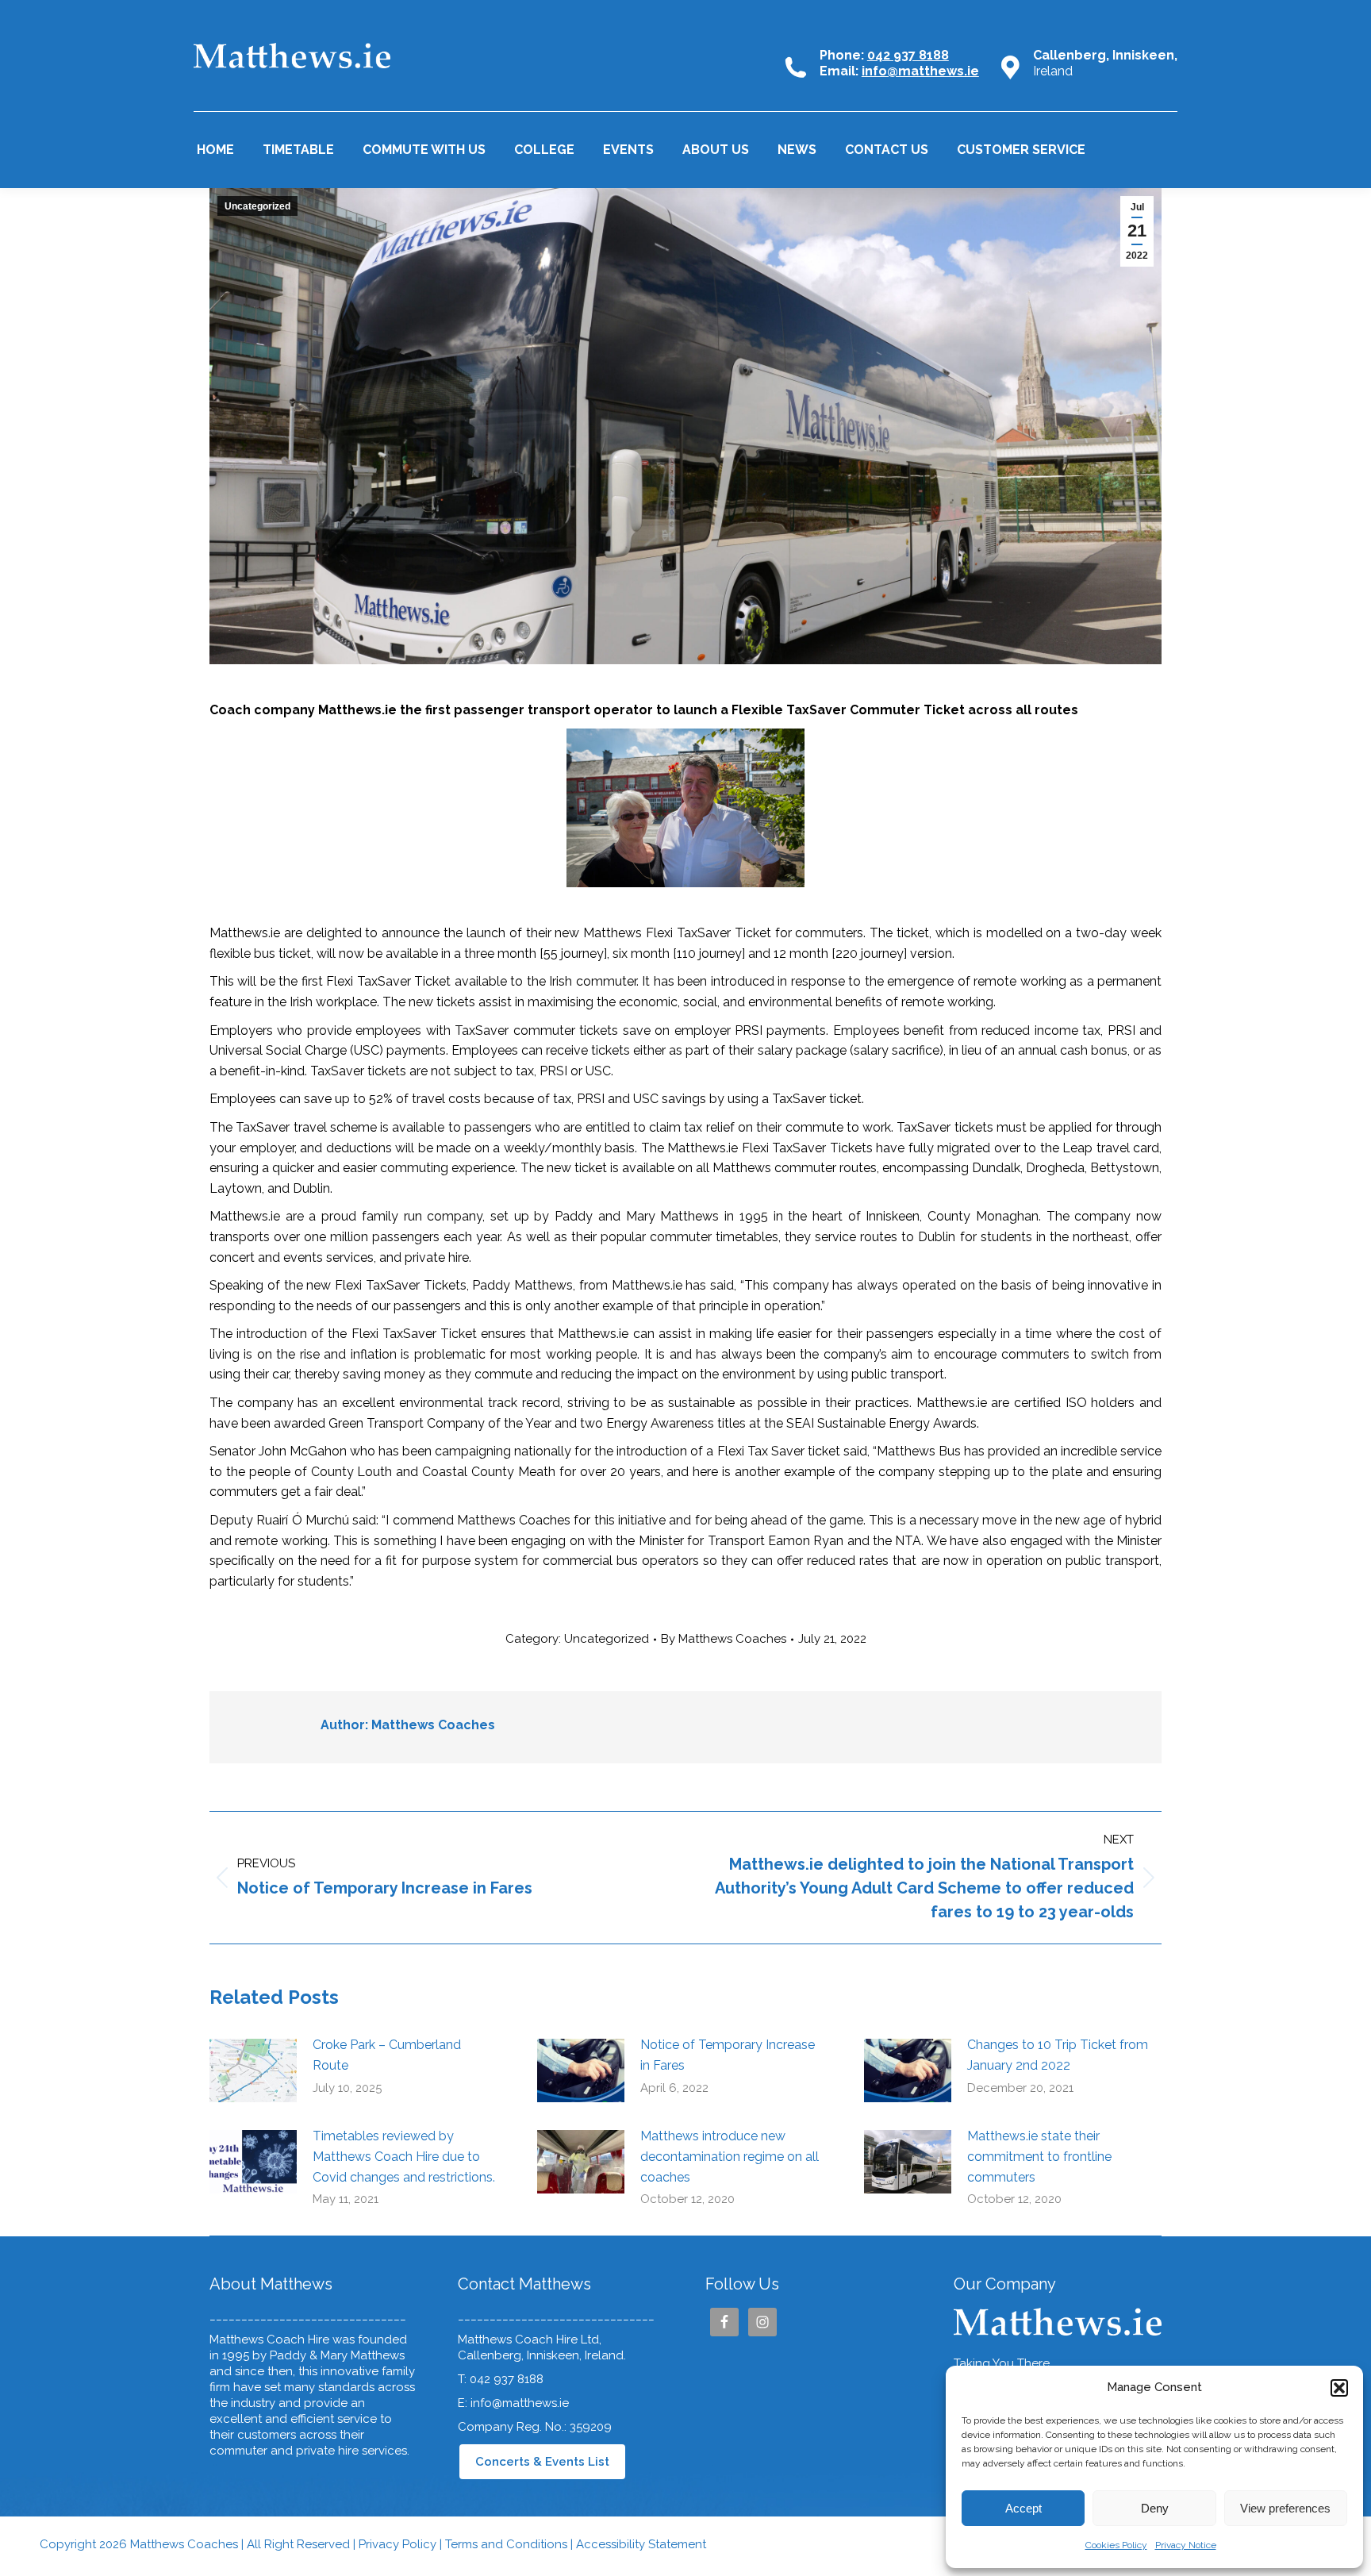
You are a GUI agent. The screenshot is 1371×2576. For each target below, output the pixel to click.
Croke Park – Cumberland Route (387, 2055)
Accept (1023, 2508)
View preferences (1285, 2508)
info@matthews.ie (920, 71)
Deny (1155, 2508)
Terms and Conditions (508, 2544)
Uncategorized (257, 206)
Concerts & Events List (542, 2462)
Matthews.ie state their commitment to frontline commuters (1039, 2156)
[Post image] (253, 2070)
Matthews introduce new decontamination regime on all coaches (730, 2156)
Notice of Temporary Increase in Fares (728, 2055)
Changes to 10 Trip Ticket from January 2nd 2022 (1058, 2055)
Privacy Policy (397, 2544)
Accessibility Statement (641, 2544)
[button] (1339, 2388)
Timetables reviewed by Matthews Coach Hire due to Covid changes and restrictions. (404, 2156)
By (724, 1639)
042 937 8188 (908, 55)
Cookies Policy (1116, 2545)
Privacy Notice (1186, 2545)
